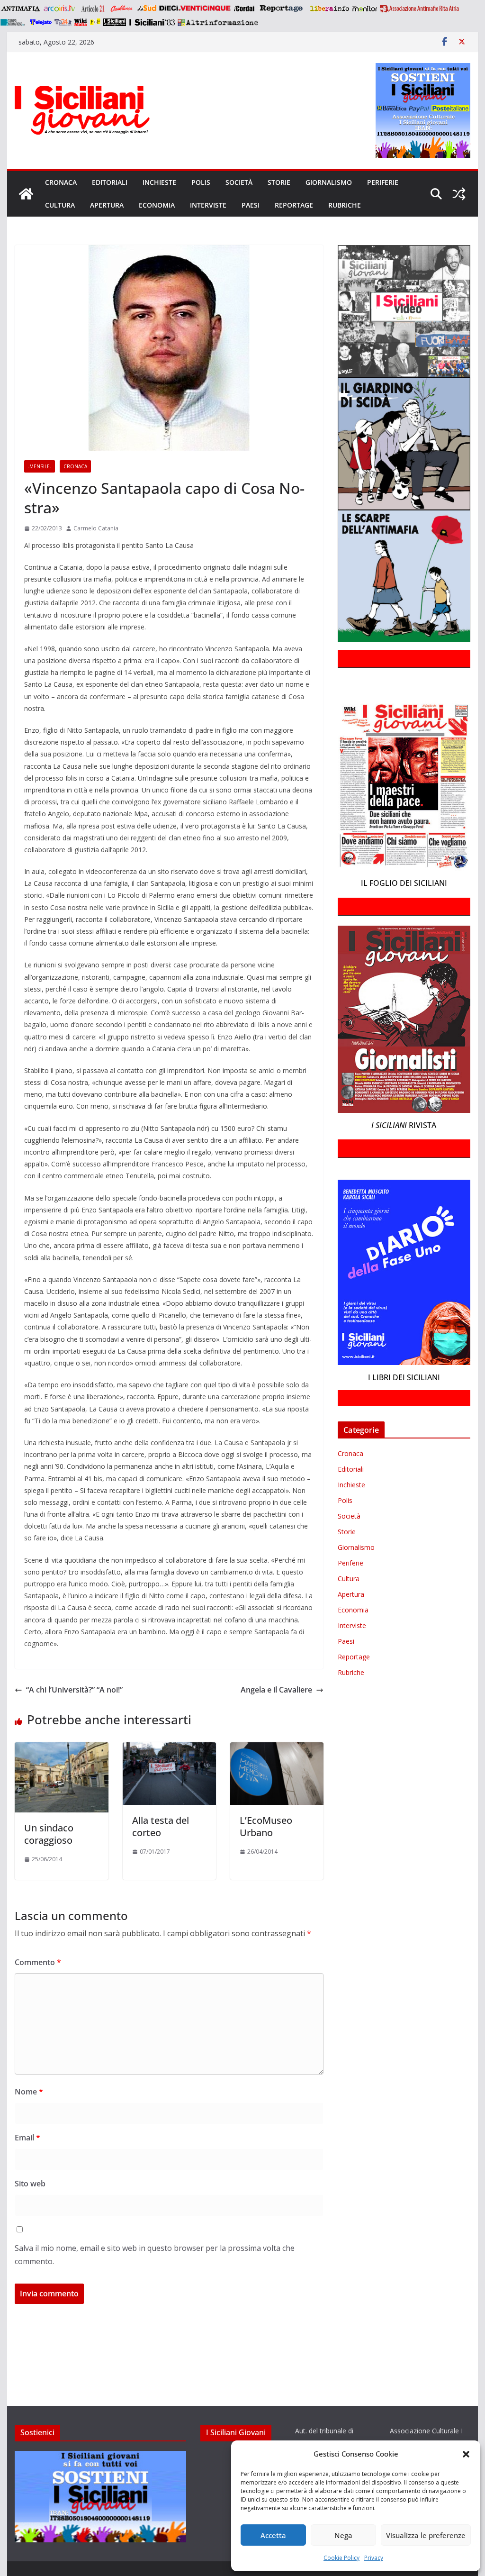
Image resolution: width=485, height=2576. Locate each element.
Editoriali (110, 182)
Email (27, 2138)
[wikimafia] (81, 22)
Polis (201, 182)
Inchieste (159, 182)
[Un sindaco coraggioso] (61, 1749)
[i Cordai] (244, 9)
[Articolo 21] (94, 9)
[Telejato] (41, 22)
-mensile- (40, 466)
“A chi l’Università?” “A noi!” (74, 1690)
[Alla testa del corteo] (169, 1749)
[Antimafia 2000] (20, 9)
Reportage (294, 205)
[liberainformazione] (329, 9)
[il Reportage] (282, 9)
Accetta (273, 2535)
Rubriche (345, 205)
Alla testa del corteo (161, 1826)
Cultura (60, 205)
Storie (279, 182)
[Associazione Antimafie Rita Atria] (419, 9)
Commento (38, 1962)
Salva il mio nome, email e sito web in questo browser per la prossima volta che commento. (155, 2255)
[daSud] (147, 9)
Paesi (251, 205)
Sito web (30, 2184)
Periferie (383, 182)
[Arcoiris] (60, 9)
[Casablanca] (122, 9)
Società (239, 182)
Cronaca (61, 182)
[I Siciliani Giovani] (26, 194)
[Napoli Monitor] (364, 9)
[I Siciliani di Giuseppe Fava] (115, 22)
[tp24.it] (63, 22)
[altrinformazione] (218, 22)
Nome (29, 2092)
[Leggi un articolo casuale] (459, 194)
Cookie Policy (341, 2558)
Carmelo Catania (96, 528)
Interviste (208, 205)
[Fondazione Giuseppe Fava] (95, 22)
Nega (343, 2535)
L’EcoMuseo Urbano (266, 1826)
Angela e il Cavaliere (276, 1690)
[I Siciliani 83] (152, 22)
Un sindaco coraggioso (49, 1834)
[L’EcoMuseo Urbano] (277, 1749)
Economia (157, 205)
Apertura (107, 205)
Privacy (374, 2558)
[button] (466, 2454)
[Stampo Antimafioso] (14, 22)
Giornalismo (329, 182)
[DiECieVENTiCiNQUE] (195, 9)
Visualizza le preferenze (426, 2535)
